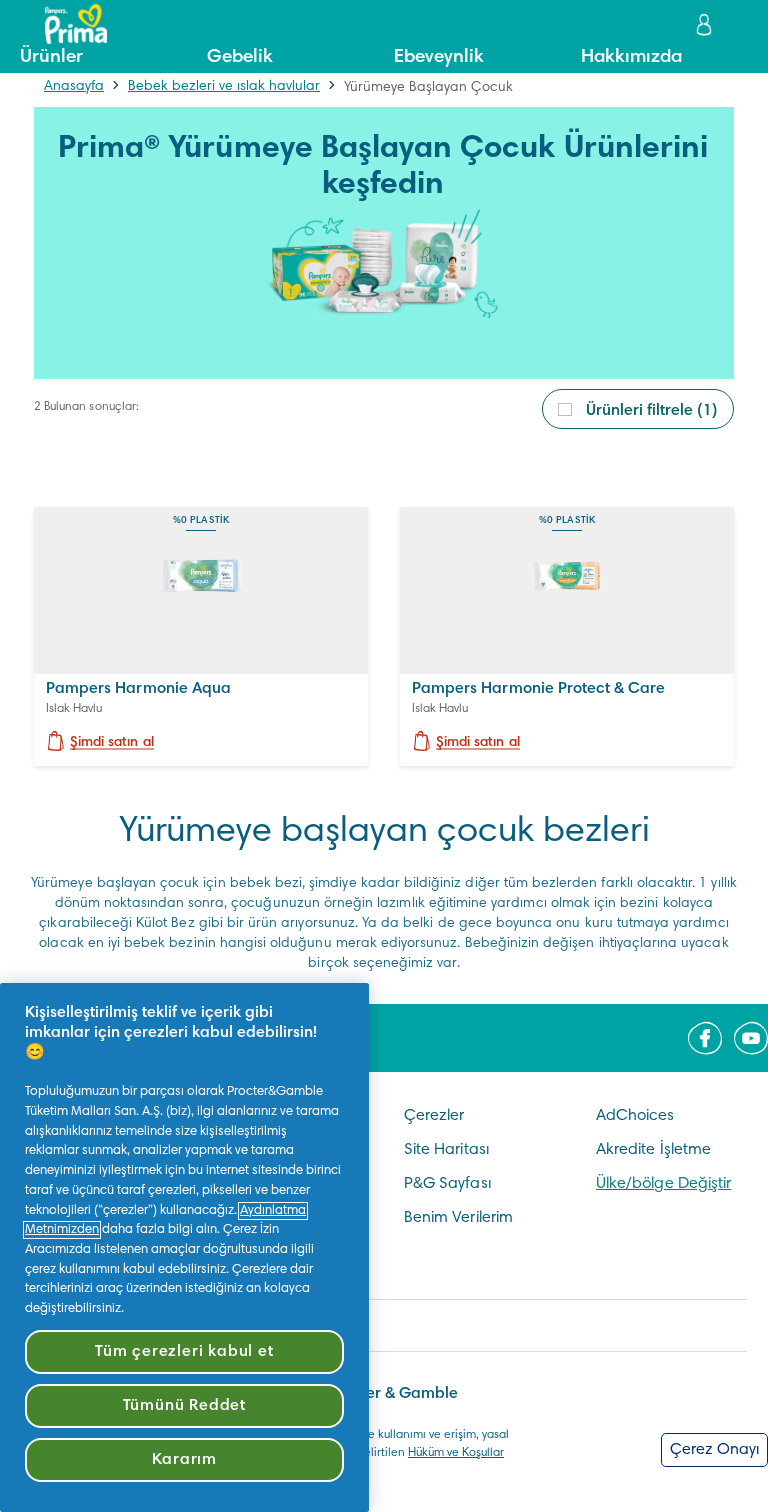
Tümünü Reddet (184, 1406)
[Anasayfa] (66, 24)
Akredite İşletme (653, 1150)
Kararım (185, 1460)
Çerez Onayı (714, 1450)
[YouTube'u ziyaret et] (751, 1038)
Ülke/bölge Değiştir (663, 1184)
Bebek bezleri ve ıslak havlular (224, 87)
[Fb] (705, 1038)
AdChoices (635, 1116)
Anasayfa (74, 87)
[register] (706, 24)
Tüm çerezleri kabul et (184, 1352)
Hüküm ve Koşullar (456, 1453)
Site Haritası (446, 1150)
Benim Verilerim (458, 1218)
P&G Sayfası (447, 1184)
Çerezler (434, 1116)
